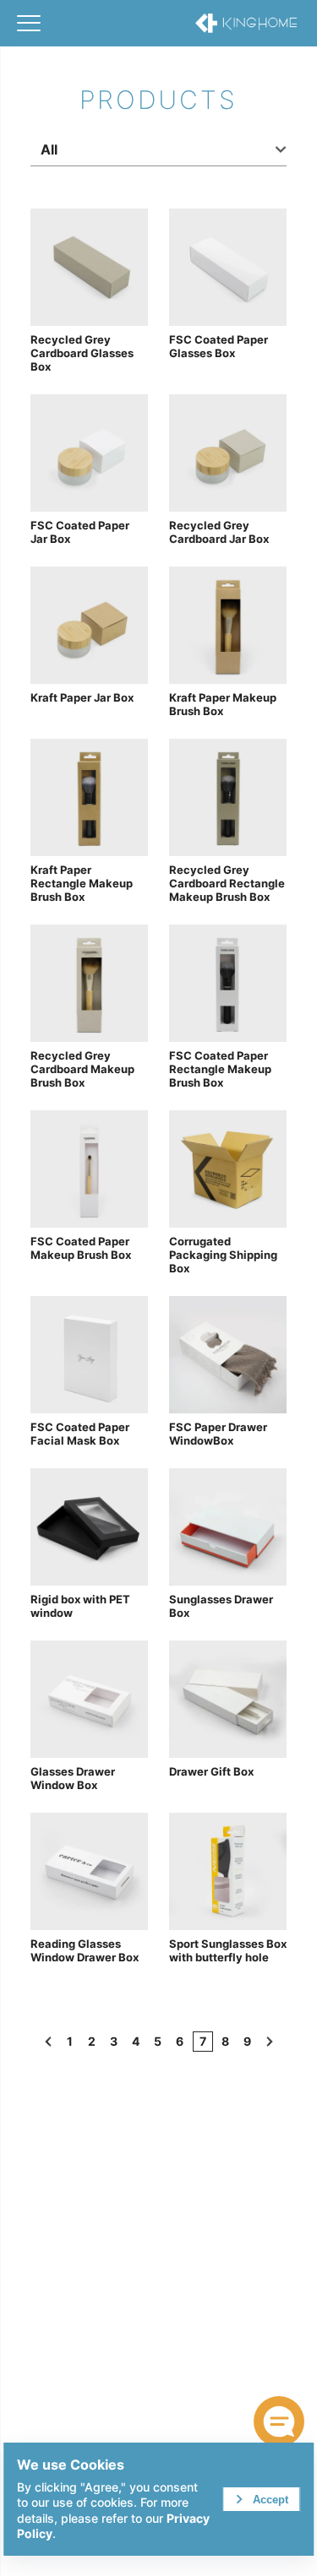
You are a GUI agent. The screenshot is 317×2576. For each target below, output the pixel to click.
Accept (271, 2500)
